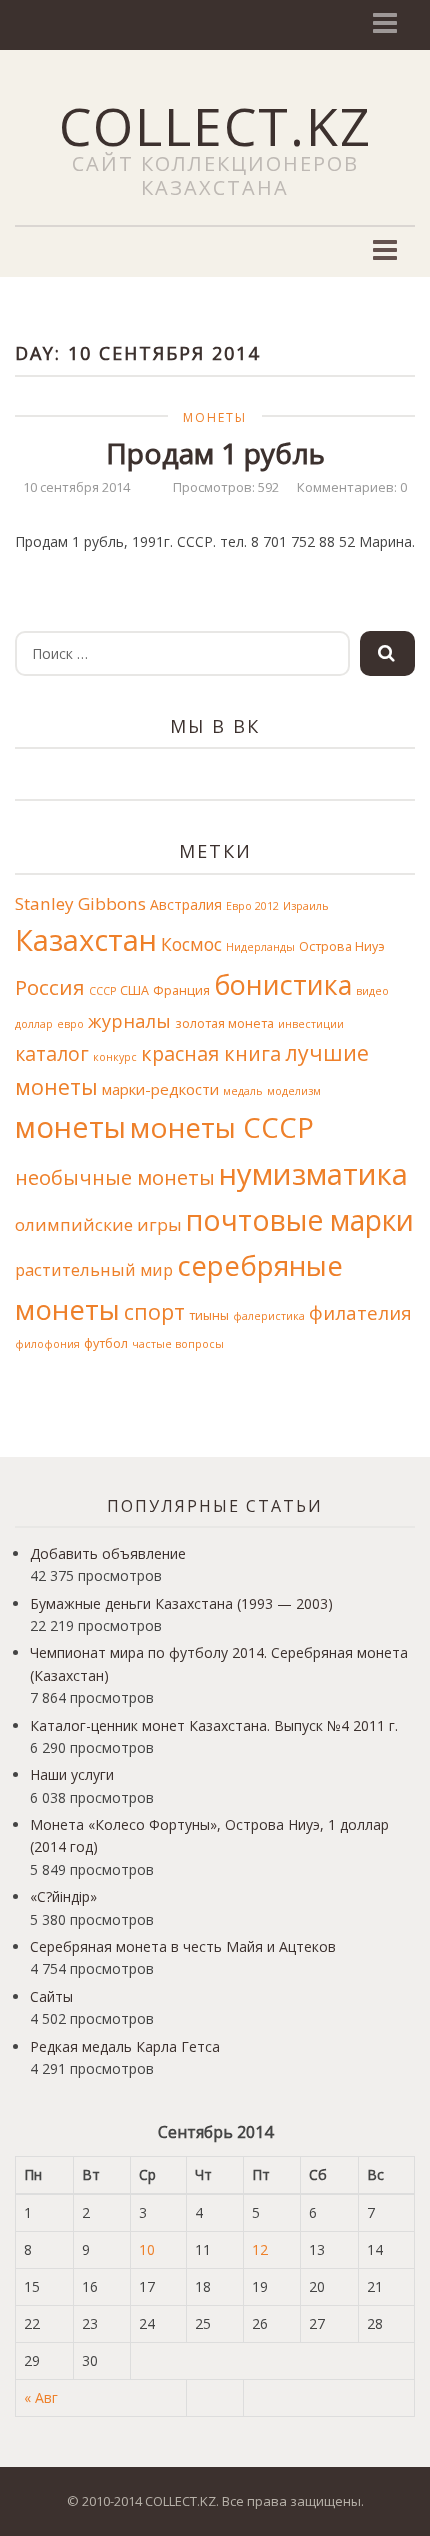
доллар (34, 1024)
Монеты (215, 417)
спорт (154, 1311)
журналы (129, 1021)
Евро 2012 (252, 906)
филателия (360, 1312)
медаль (243, 1091)
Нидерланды (260, 947)
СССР (102, 991)
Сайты (51, 1996)
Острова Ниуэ (342, 946)
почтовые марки (300, 1220)
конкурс (115, 1057)
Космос (191, 944)
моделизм (294, 1091)
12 (260, 2249)
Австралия (186, 904)
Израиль (306, 906)
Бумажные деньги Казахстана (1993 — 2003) (181, 1603)
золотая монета (224, 1023)
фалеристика (269, 1316)
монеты (70, 1127)
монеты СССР (222, 1127)
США (134, 990)
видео (372, 991)
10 (147, 2249)
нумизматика (313, 1174)
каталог (52, 1053)
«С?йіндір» (63, 1896)
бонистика (283, 984)
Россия (50, 987)
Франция (181, 990)
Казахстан (86, 940)
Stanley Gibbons (80, 903)
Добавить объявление (108, 1553)
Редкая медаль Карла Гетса (125, 2046)
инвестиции (311, 1024)
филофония (47, 1344)
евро (70, 1024)
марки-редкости (160, 1089)
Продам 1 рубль (215, 453)
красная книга (211, 1053)
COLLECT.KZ (215, 125)
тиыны (209, 1315)
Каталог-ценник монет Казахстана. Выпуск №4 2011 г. (214, 1725)
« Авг (41, 2397)
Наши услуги (72, 1774)
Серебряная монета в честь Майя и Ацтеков (183, 1946)
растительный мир (94, 1269)
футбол (106, 1343)
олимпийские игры (98, 1224)
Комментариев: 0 (352, 487)
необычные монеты (115, 1177)
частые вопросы (178, 1344)
